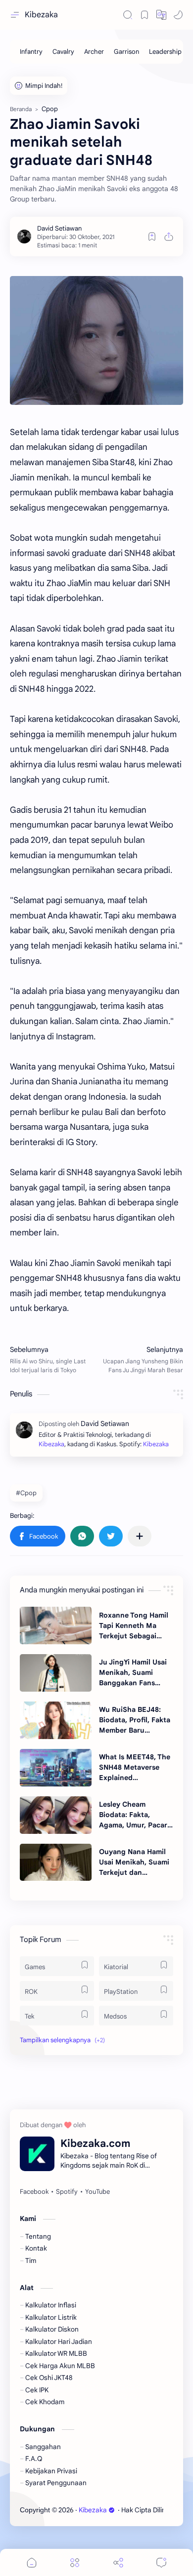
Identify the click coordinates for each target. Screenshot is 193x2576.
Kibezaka (41, 15)
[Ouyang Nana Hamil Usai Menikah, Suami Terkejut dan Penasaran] (56, 1863)
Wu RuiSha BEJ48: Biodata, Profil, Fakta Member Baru (135, 1720)
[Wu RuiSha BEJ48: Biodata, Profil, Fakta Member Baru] (56, 1720)
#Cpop (26, 1493)
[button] (161, 15)
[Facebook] (34, 2192)
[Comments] (161, 2562)
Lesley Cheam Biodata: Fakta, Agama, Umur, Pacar (133, 1815)
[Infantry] (31, 52)
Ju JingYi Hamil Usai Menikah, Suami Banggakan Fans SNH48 (133, 1673)
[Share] (118, 2562)
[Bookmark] (145, 15)
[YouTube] (97, 2192)
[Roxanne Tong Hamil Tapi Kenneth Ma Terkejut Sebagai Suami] (56, 1625)
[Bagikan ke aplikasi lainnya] (140, 1536)
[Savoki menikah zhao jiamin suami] (96, 340)
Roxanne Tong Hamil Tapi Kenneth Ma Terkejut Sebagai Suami (134, 1626)
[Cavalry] (63, 52)
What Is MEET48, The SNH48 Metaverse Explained (135, 1767)
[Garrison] (126, 52)
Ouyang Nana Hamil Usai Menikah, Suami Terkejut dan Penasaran (134, 1863)
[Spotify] (67, 2192)
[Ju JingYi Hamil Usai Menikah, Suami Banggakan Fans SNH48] (56, 1673)
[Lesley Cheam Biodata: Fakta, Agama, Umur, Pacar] (56, 1815)
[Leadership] (165, 52)
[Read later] (152, 237)
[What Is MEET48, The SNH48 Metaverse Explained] (56, 1768)
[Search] (128, 15)
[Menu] (75, 2562)
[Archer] (94, 52)
